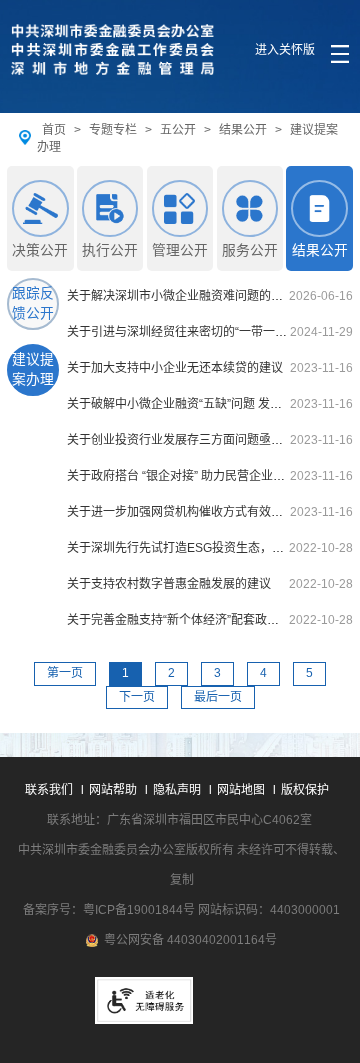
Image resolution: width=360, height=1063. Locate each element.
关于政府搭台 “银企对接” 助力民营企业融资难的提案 (206, 476)
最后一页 (218, 697)
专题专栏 (113, 130)
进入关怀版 (285, 50)
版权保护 (305, 790)
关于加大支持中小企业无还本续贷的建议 (175, 368)
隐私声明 (177, 790)
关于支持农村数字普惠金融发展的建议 (169, 584)
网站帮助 (113, 790)
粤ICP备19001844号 (139, 910)
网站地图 (241, 790)
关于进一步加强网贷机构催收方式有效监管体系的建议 (211, 512)
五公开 (178, 130)
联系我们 (49, 790)
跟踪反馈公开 (33, 304)
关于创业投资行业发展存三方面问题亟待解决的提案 (205, 440)
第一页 (65, 673)
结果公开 (243, 130)
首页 (54, 130)
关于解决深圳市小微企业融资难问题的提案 (181, 296)
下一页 (137, 697)
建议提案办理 (33, 370)
